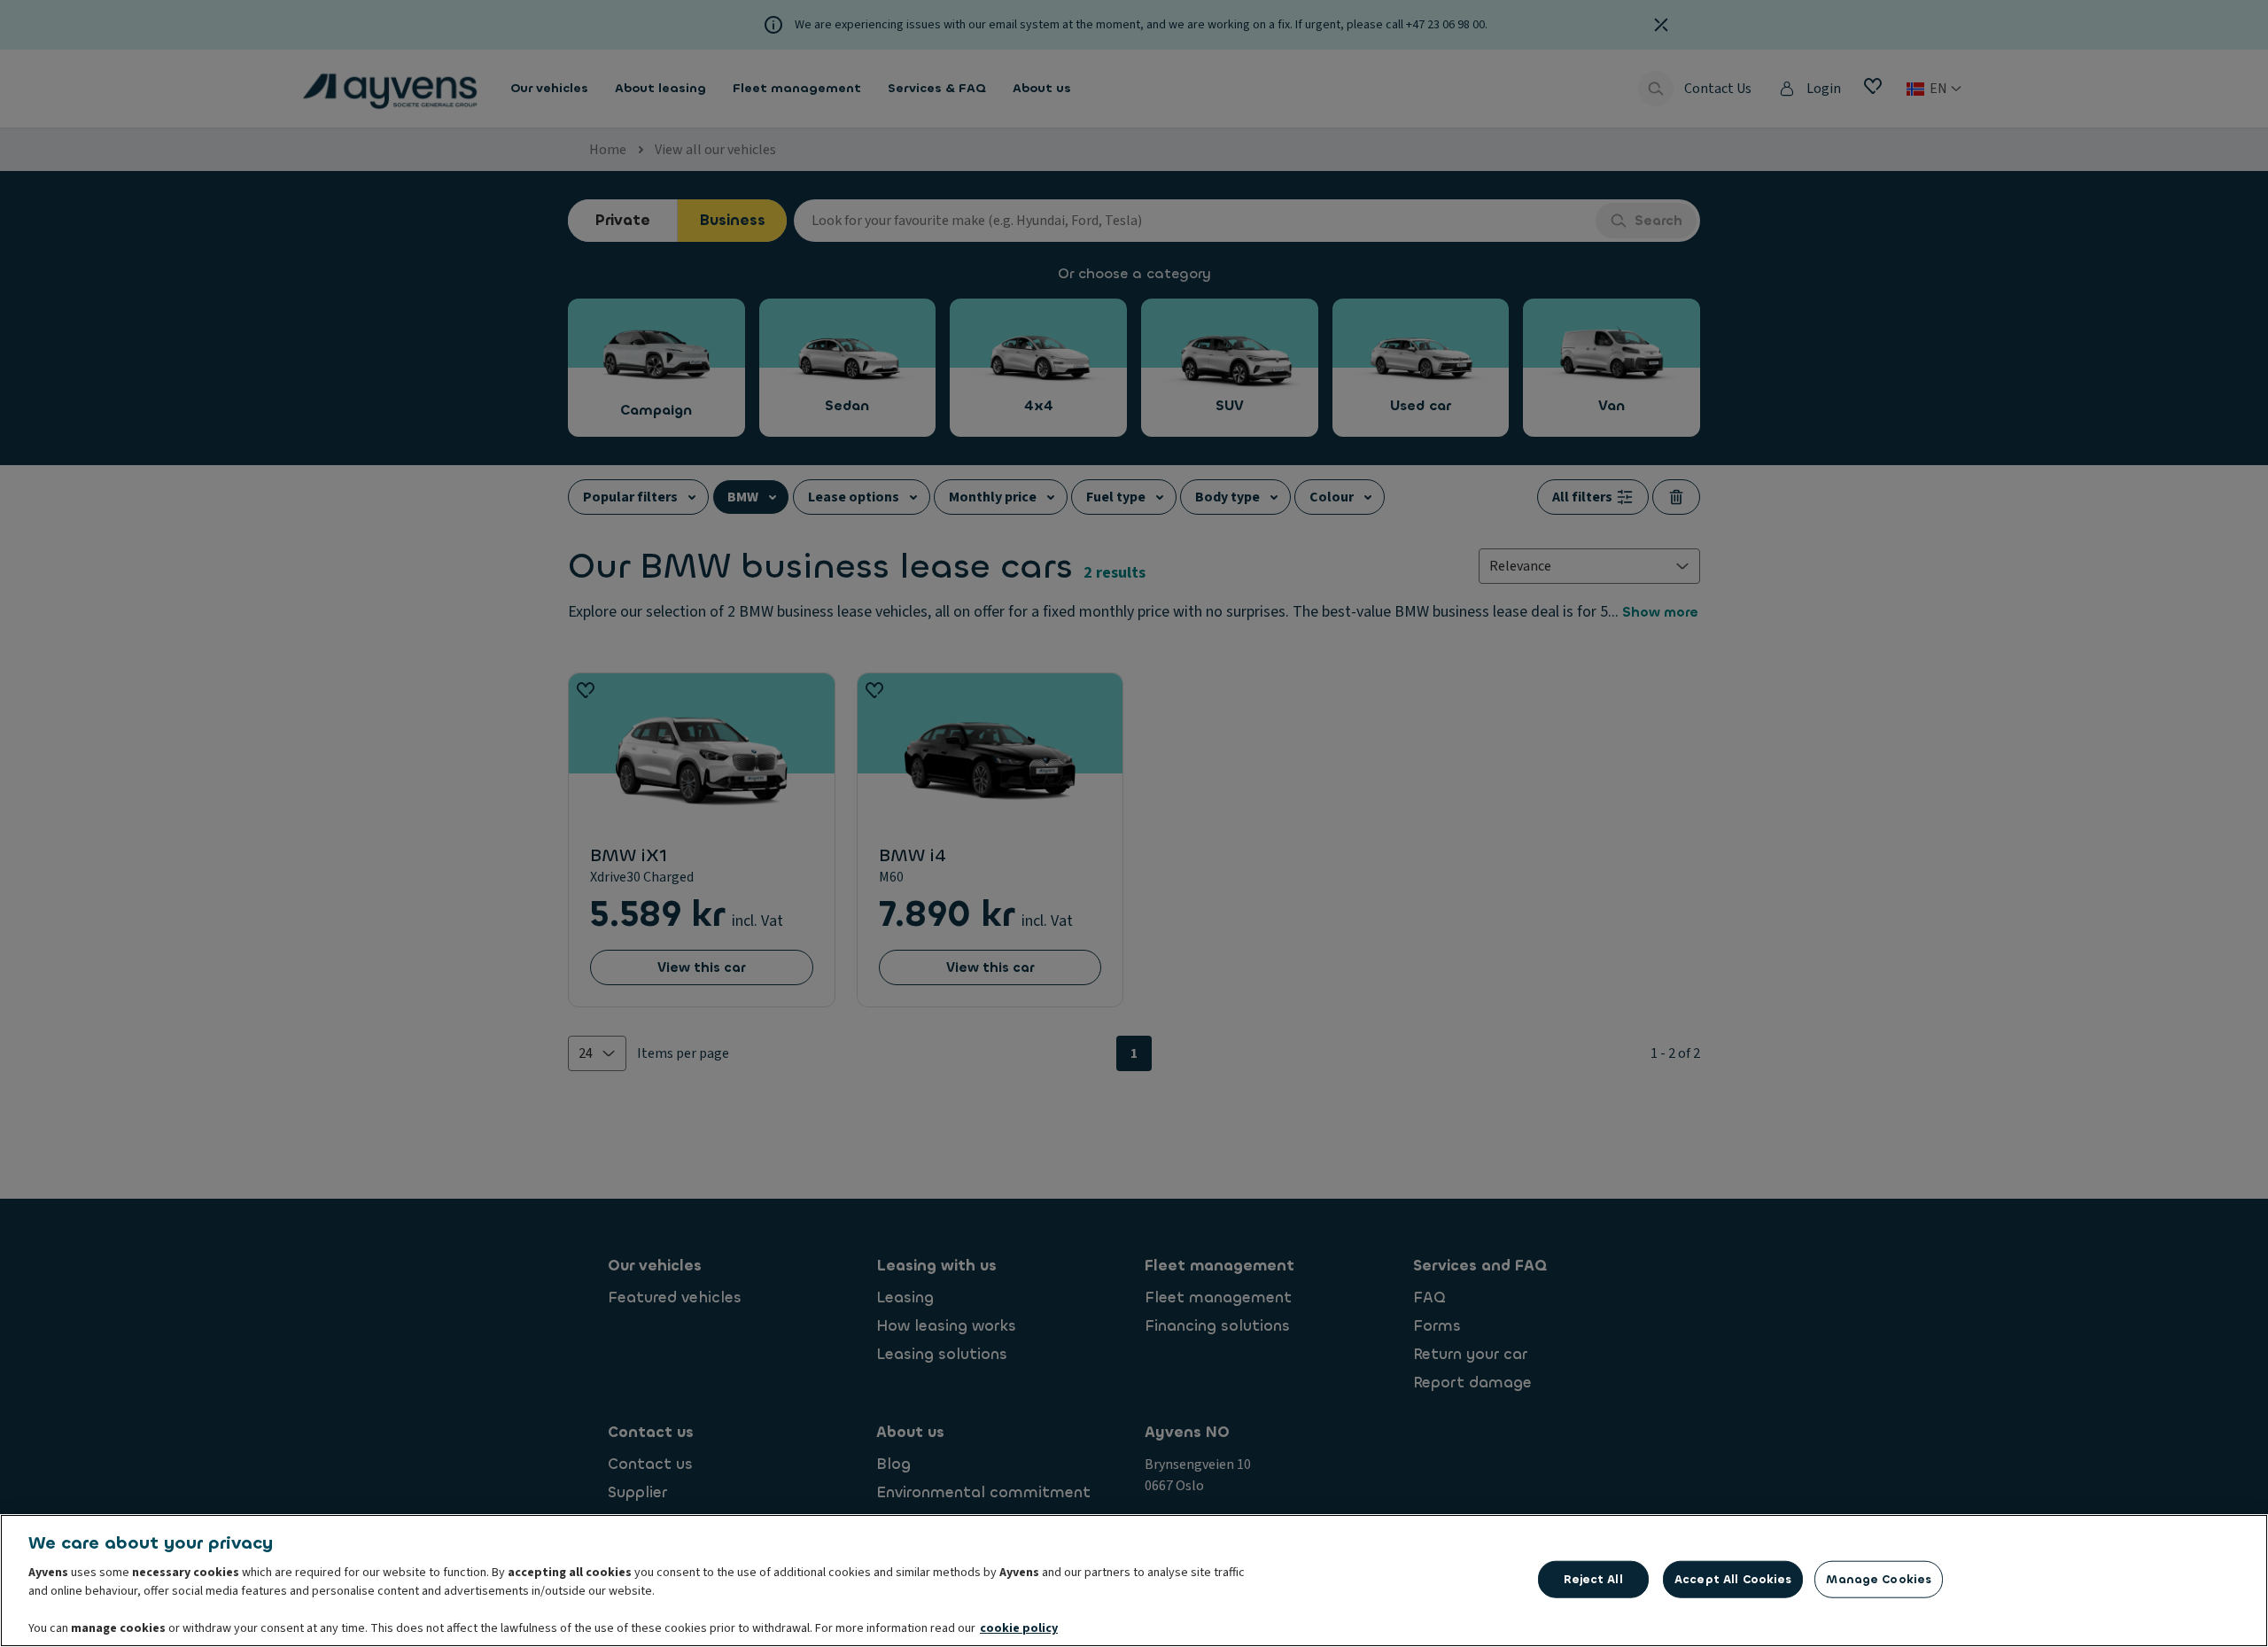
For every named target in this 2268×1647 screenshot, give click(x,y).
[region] (1134, 1581)
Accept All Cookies (1733, 1579)
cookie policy (1019, 1628)
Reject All (1593, 1579)
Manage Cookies (1879, 1579)
